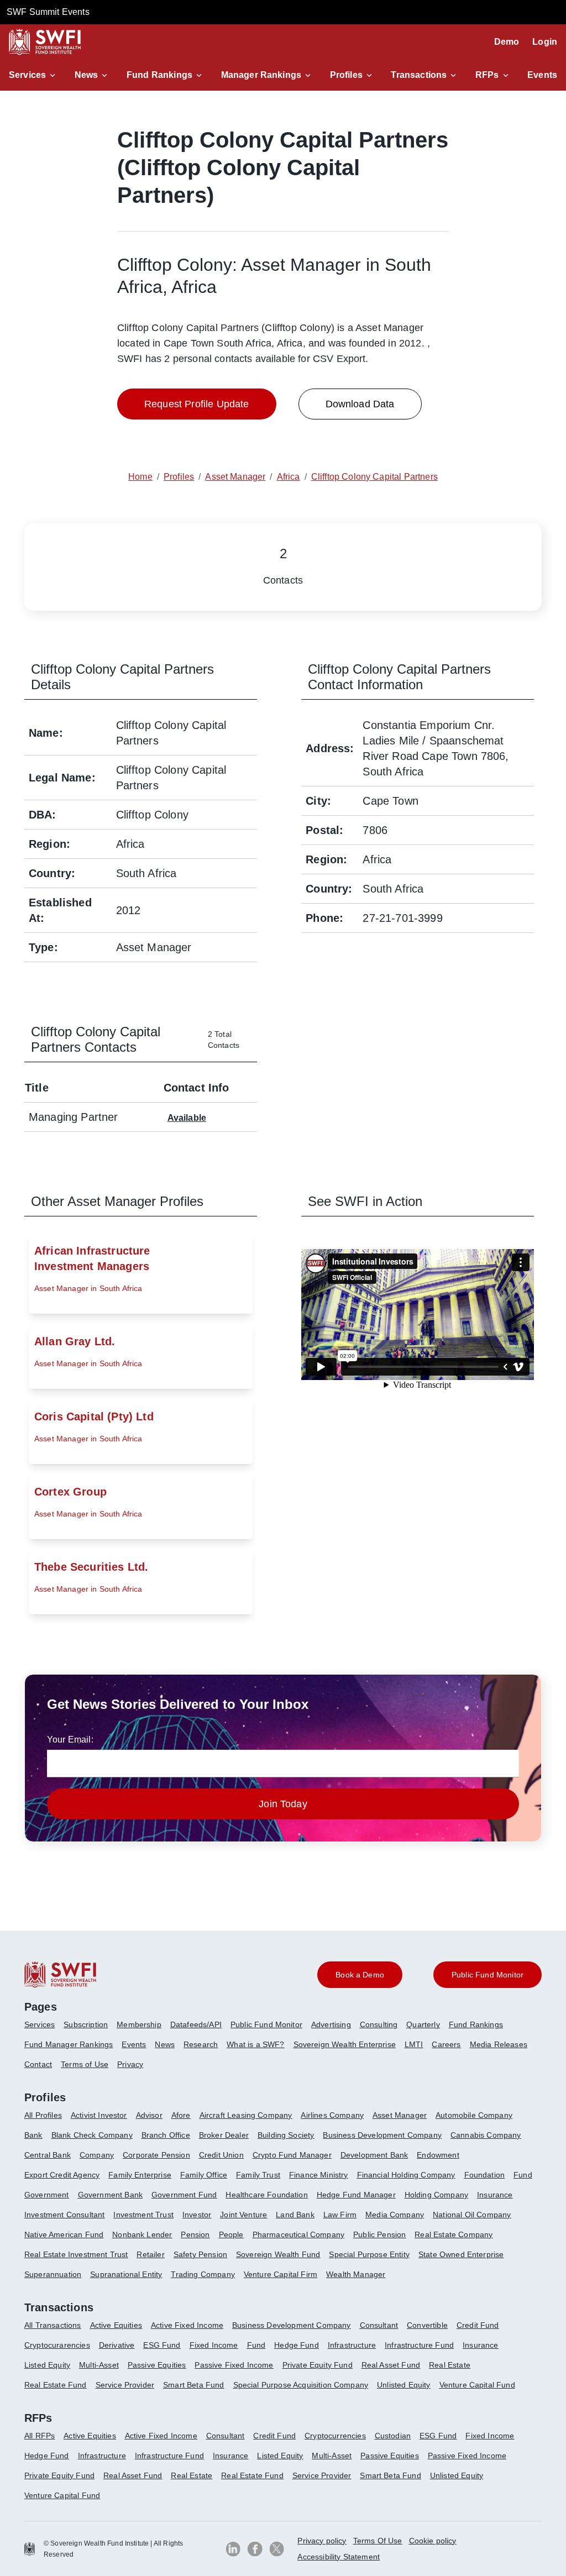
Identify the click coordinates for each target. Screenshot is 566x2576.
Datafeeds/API (196, 2024)
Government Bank (110, 2195)
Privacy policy (322, 2541)
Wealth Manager (356, 2274)
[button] (34, 75)
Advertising (331, 2024)
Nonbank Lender (142, 2234)
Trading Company (203, 2274)
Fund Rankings (159, 75)
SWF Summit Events (48, 12)
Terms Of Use (378, 2541)
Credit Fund (478, 2325)
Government (47, 2195)
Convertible (427, 2325)
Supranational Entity (126, 2274)
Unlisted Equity (403, 2385)
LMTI (414, 2044)
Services (27, 75)
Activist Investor (99, 2115)
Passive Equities (157, 2365)
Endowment (438, 2155)
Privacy (130, 2064)
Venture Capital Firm (281, 2274)
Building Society (286, 2135)
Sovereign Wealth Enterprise (345, 2044)
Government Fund (184, 2195)
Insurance (495, 2195)
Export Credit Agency (62, 2175)
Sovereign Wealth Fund (278, 2254)
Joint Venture (243, 2215)
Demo (507, 42)
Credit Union (221, 2155)
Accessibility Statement (339, 2557)
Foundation (485, 2175)
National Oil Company (472, 2215)
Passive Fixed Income (234, 2365)
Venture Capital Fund (477, 2385)
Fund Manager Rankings (69, 2044)
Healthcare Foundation (266, 2195)
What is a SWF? (255, 2044)
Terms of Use (85, 2064)
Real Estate (450, 2365)
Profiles (346, 75)
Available (187, 1118)
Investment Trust (143, 2215)
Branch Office (166, 2135)
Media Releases (499, 2044)
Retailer (150, 2254)
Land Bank (295, 2215)
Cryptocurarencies (57, 2345)
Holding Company (436, 2195)
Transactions (419, 75)
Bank (33, 2135)
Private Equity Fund (318, 2365)
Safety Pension (200, 2254)
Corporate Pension (156, 2155)
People (231, 2234)
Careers (446, 2044)
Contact (38, 2064)
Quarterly (423, 2024)
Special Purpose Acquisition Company (301, 2385)
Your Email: (70, 1740)
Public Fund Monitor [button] (488, 1975)
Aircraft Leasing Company (246, 2115)
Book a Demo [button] (360, 1975)
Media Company (395, 2215)
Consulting (379, 2024)
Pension (195, 2234)
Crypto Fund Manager (292, 2155)
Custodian (393, 2436)
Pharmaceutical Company (299, 2234)
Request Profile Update (197, 404)
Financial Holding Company (406, 2175)
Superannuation (53, 2274)
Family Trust (258, 2175)
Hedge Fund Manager (356, 2195)
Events (542, 75)
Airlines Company (332, 2115)
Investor (197, 2215)
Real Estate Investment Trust (76, 2254)
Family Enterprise (140, 2175)
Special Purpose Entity (369, 2254)
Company (97, 2155)
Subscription (86, 2024)
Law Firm (340, 2215)
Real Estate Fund (56, 2385)
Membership (139, 2024)
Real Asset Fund (391, 2365)
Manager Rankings (261, 75)
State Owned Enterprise (461, 2254)
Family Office (204, 2175)
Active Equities (116, 2325)
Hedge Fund (297, 2345)
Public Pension (379, 2234)
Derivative (117, 2345)
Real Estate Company (454, 2234)
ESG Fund (162, 2345)
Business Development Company (382, 2135)
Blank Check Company (92, 2135)
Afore (181, 2115)
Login (545, 42)
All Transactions (53, 2325)
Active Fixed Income (187, 2325)
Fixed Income (214, 2345)
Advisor (149, 2115)
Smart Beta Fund (193, 2385)
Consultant (379, 2325)
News (87, 75)
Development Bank (374, 2155)
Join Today (283, 1804)
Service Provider (125, 2385)
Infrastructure (352, 2345)
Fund (523, 2175)
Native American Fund (64, 2234)
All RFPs (40, 2436)
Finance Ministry (319, 2175)
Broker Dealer (224, 2135)
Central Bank (48, 2155)
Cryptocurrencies (335, 2436)
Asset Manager (400, 2115)
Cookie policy (433, 2541)
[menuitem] (44, 2029)
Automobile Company (474, 2115)
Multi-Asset (99, 2365)
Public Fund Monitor (266, 2024)
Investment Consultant (64, 2215)
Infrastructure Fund (419, 2345)
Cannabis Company (486, 2135)
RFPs (487, 75)
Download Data (360, 404)
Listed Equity (47, 2365)
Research (201, 2044)
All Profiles (43, 2115)
